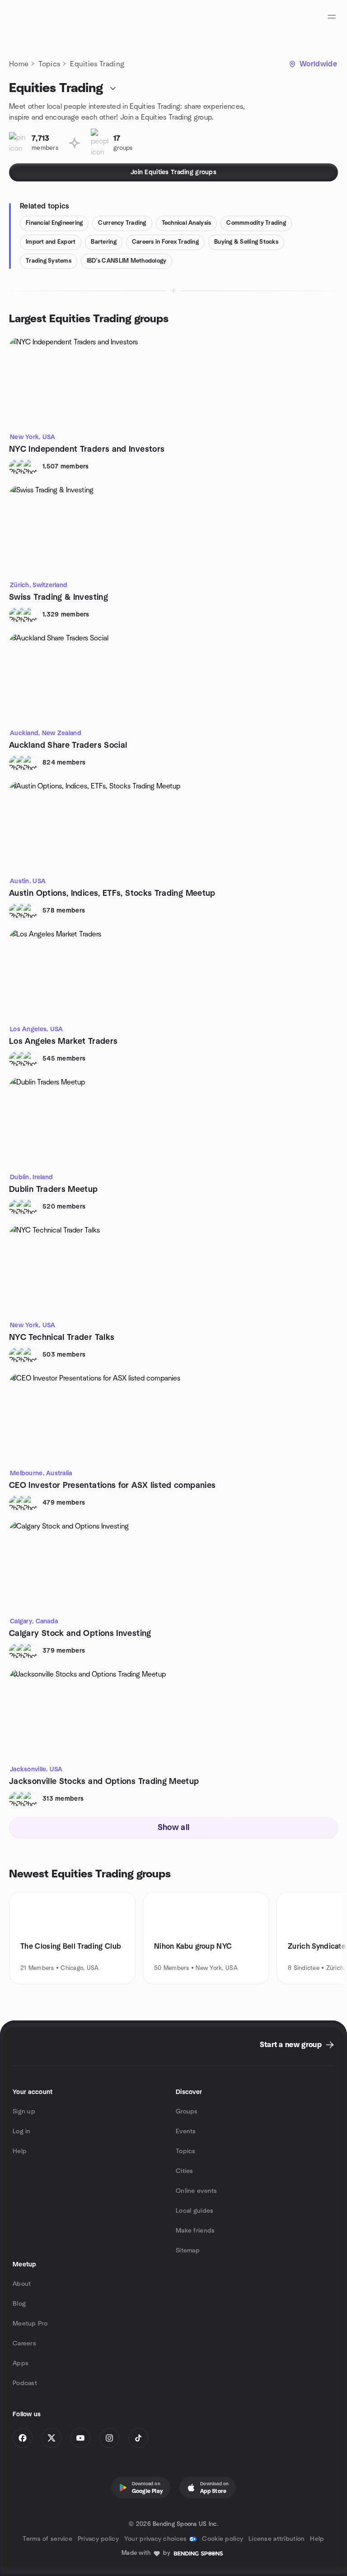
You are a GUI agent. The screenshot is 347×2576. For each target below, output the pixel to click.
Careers (24, 2344)
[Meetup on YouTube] (80, 2438)
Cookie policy (223, 2539)
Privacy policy (98, 2539)
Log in (22, 2131)
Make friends (195, 2231)
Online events (197, 2191)
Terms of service (47, 2539)
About (22, 2284)
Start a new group (291, 2045)
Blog (19, 2304)
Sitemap (188, 2251)
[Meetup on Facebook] (23, 2438)
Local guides (195, 2211)
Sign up (24, 2112)
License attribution (277, 2539)
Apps (21, 2363)
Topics (49, 64)
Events (186, 2131)
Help (20, 2151)
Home (19, 64)
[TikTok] (138, 2438)
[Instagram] (109, 2438)
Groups (187, 2112)
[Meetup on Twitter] (52, 2438)
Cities (185, 2171)
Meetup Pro (30, 2324)
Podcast (25, 2383)
